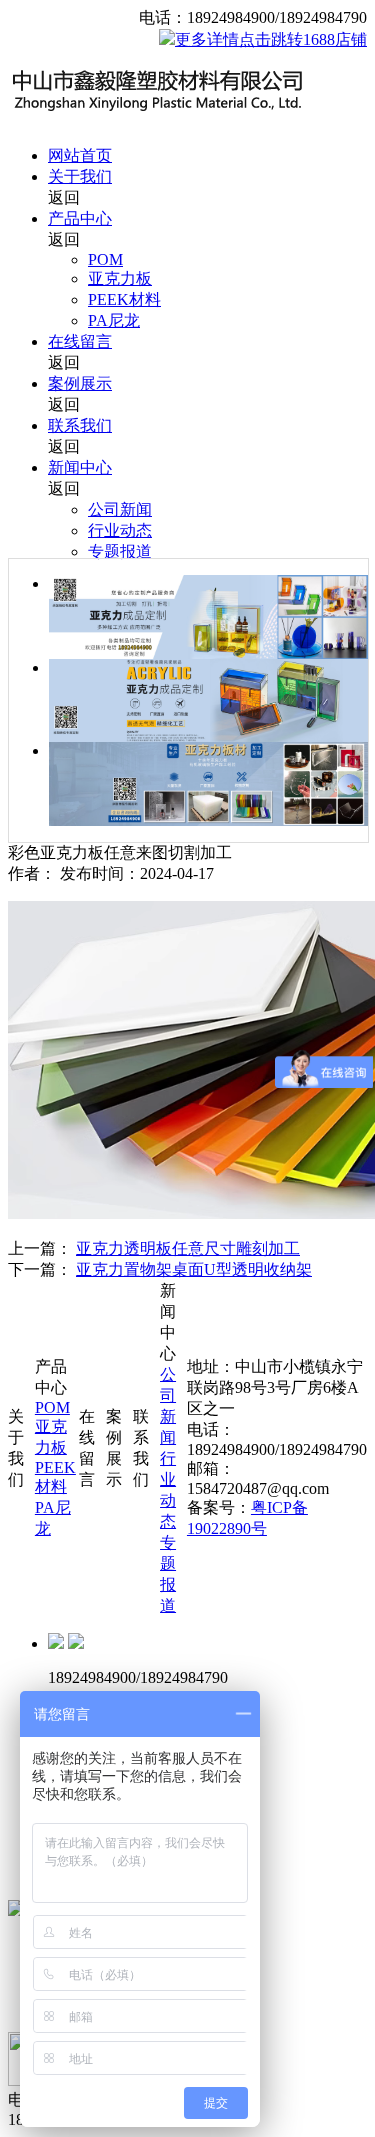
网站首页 (80, 155)
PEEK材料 (124, 299)
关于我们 (80, 176)
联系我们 (80, 425)
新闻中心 (80, 467)
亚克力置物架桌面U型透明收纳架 (194, 1269)
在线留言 (80, 341)
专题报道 (120, 551)
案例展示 (80, 383)
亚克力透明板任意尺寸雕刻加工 (188, 1248)
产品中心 (80, 218)
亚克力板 (120, 278)
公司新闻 (120, 509)
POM (105, 259)
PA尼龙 (114, 320)
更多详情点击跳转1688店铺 (271, 39)
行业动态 (120, 530)
